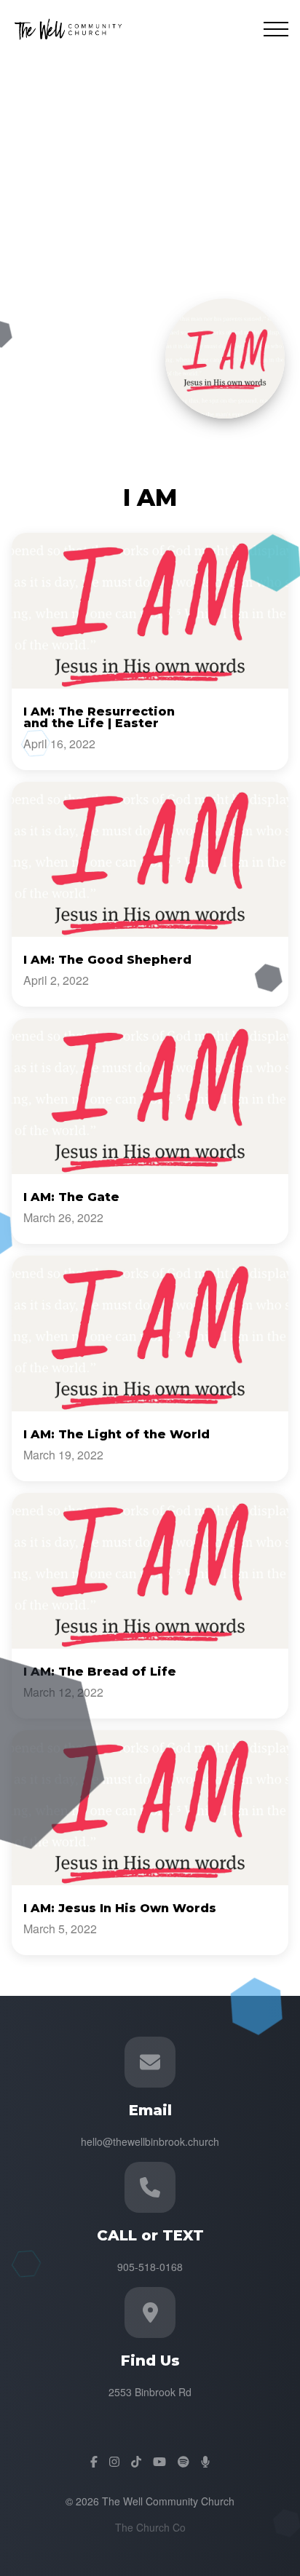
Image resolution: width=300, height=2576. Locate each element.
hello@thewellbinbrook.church (150, 2141)
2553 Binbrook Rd (150, 2392)
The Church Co (150, 2527)
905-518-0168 (150, 2267)
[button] (276, 29)
